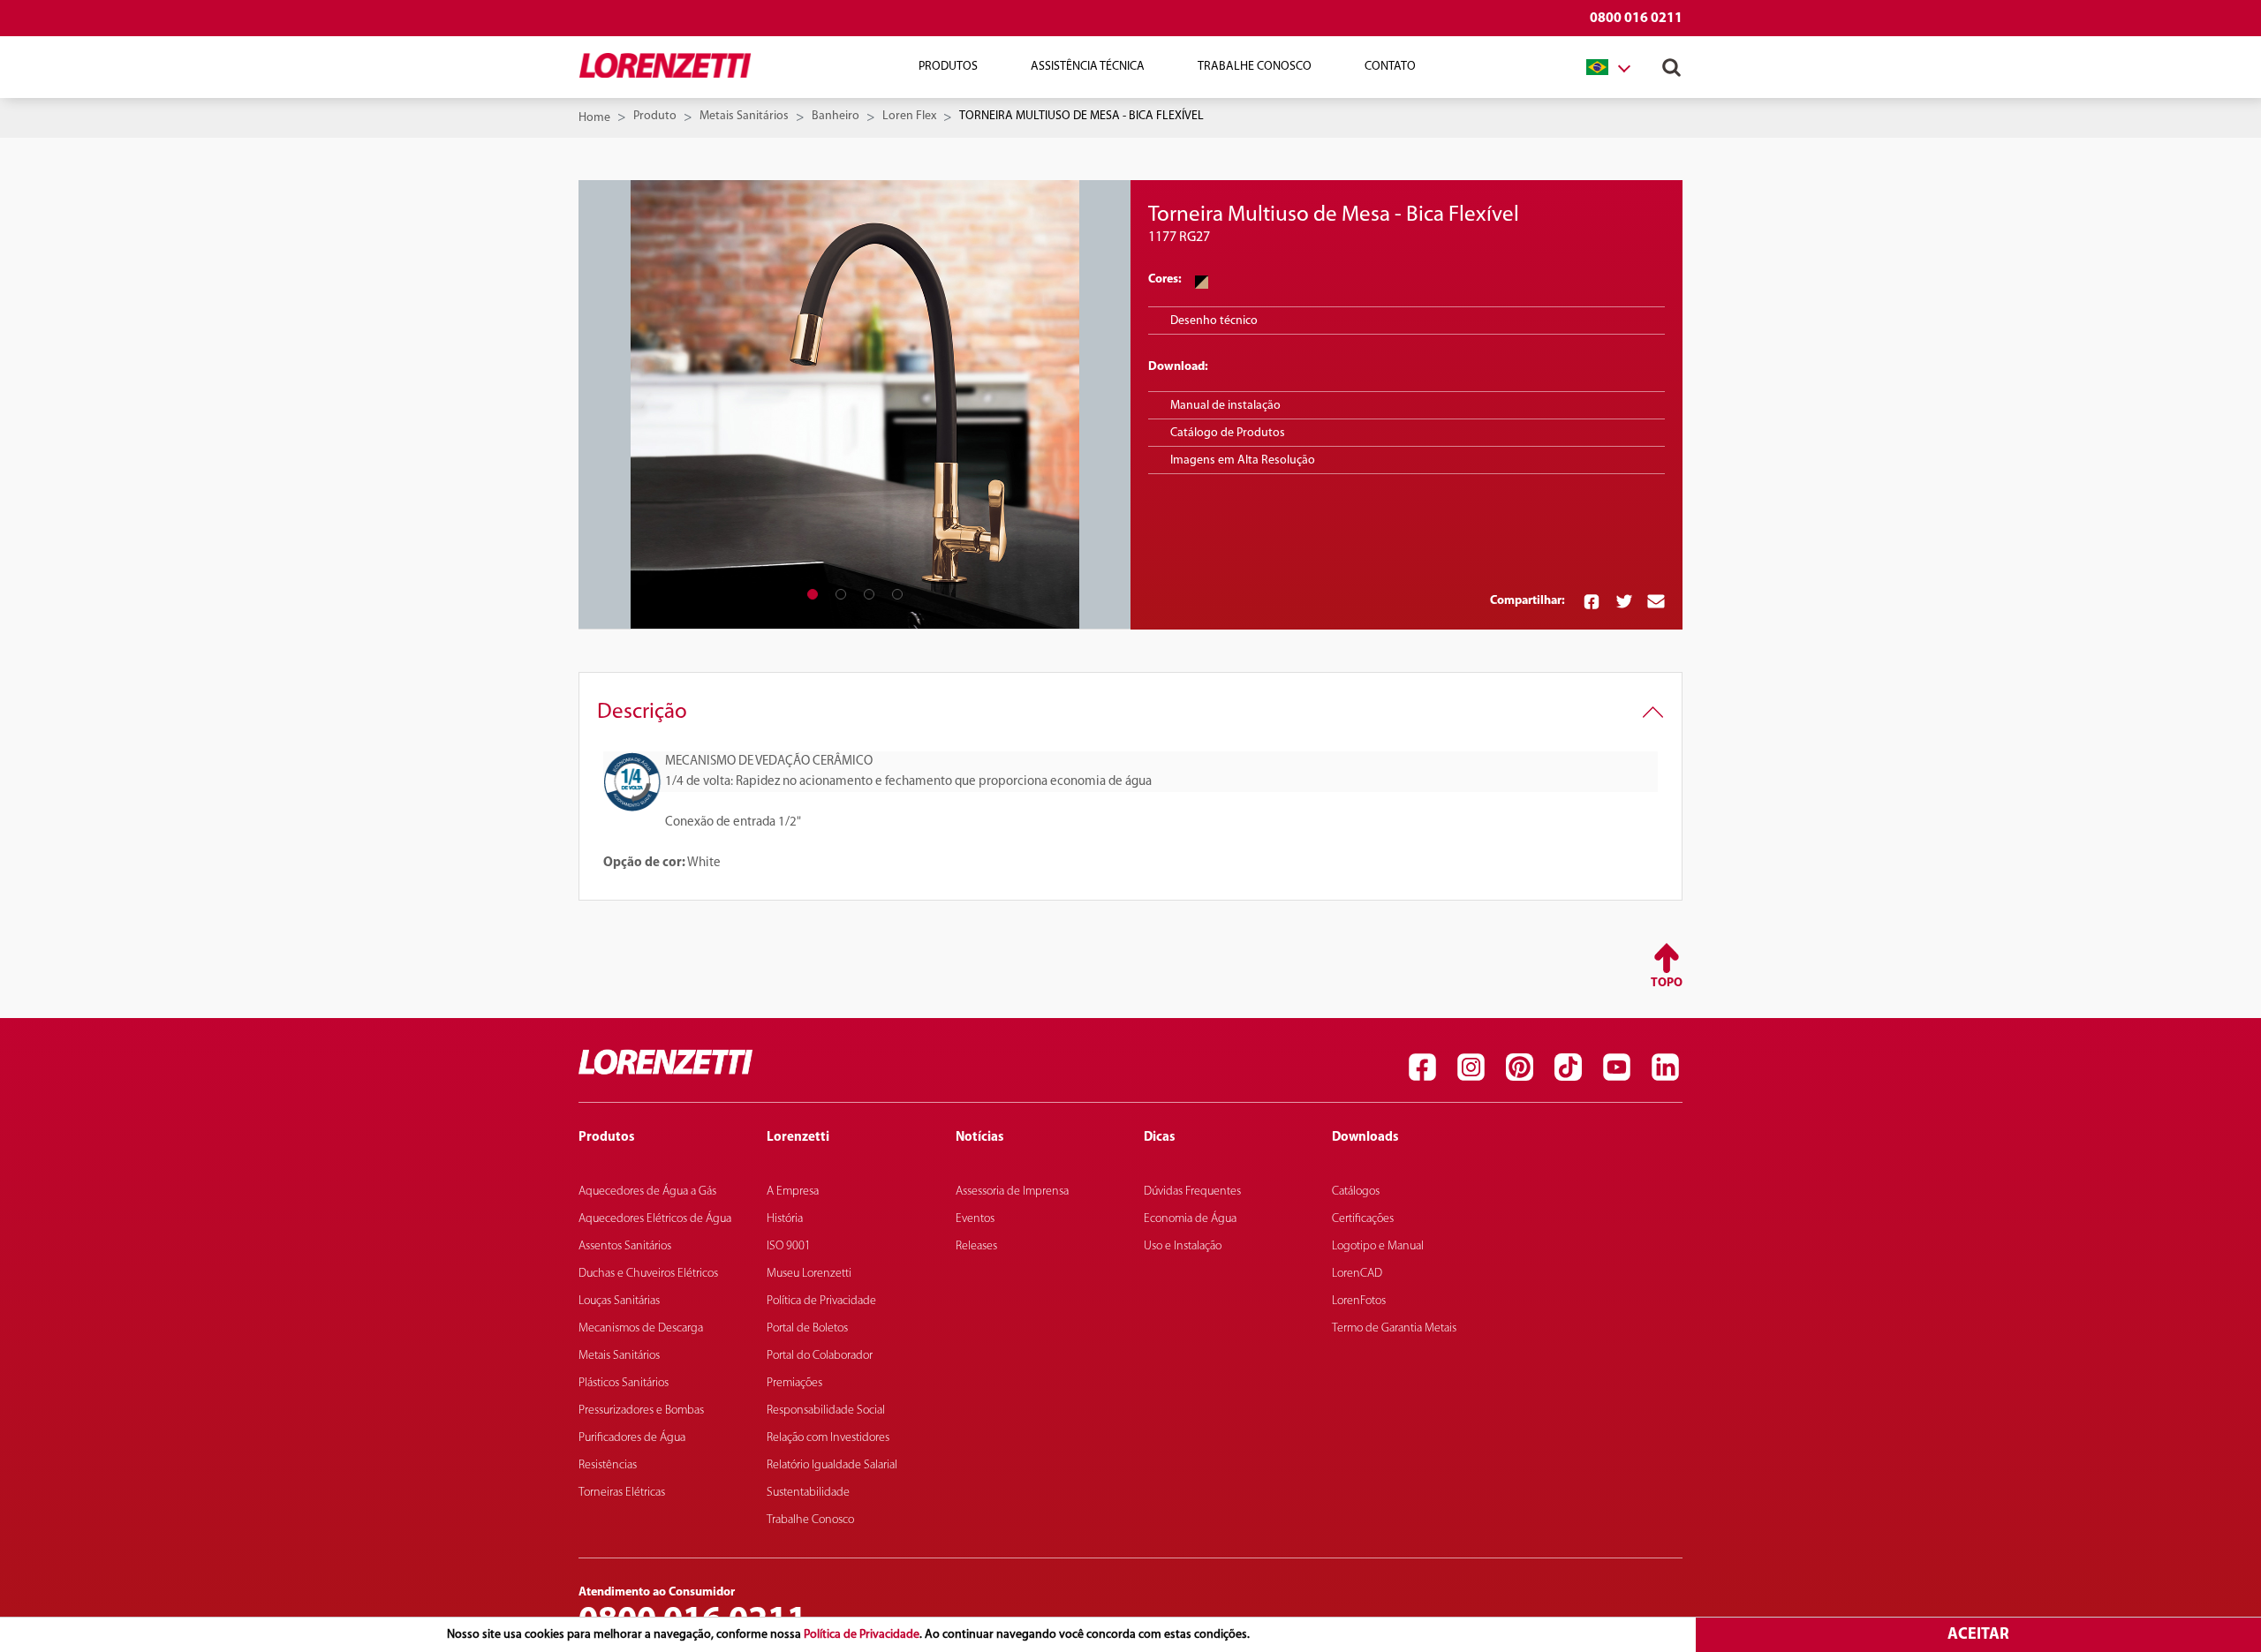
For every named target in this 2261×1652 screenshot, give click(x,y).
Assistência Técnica (1088, 67)
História (785, 1219)
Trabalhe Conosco (1255, 67)
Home (594, 118)
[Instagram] (1471, 1067)
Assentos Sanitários (625, 1246)
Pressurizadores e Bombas (641, 1411)
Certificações (1363, 1219)
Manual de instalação (1225, 406)
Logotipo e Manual (1378, 1246)
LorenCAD (1357, 1274)
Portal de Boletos (807, 1328)
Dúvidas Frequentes (1192, 1192)
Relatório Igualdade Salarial (832, 1465)
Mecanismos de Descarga (641, 1328)
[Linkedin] (1665, 1067)
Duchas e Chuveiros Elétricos (648, 1274)
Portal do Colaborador (820, 1356)
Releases (976, 1246)
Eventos (975, 1219)
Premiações (794, 1383)
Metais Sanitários (744, 116)
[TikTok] (1568, 1067)
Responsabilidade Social (826, 1411)
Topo (1667, 983)
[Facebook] (1422, 1067)
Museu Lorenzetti (809, 1274)
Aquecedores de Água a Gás (647, 1192)
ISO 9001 (789, 1246)
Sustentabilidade (808, 1493)
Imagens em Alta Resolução (1243, 460)
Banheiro (836, 116)
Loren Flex (909, 116)
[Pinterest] (1519, 1067)
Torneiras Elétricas (622, 1493)
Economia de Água (1190, 1219)
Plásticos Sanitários (624, 1383)
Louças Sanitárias (619, 1301)
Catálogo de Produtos (1228, 433)
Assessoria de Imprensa (1012, 1192)
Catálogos (1356, 1192)
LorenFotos (1359, 1301)
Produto (655, 116)
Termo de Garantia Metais (1394, 1328)
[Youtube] (1616, 1067)
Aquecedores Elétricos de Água (655, 1219)
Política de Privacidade (862, 1635)
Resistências (608, 1465)
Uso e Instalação (1183, 1246)
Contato (1390, 67)
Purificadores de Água (632, 1438)
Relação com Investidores (828, 1438)
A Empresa (793, 1192)
